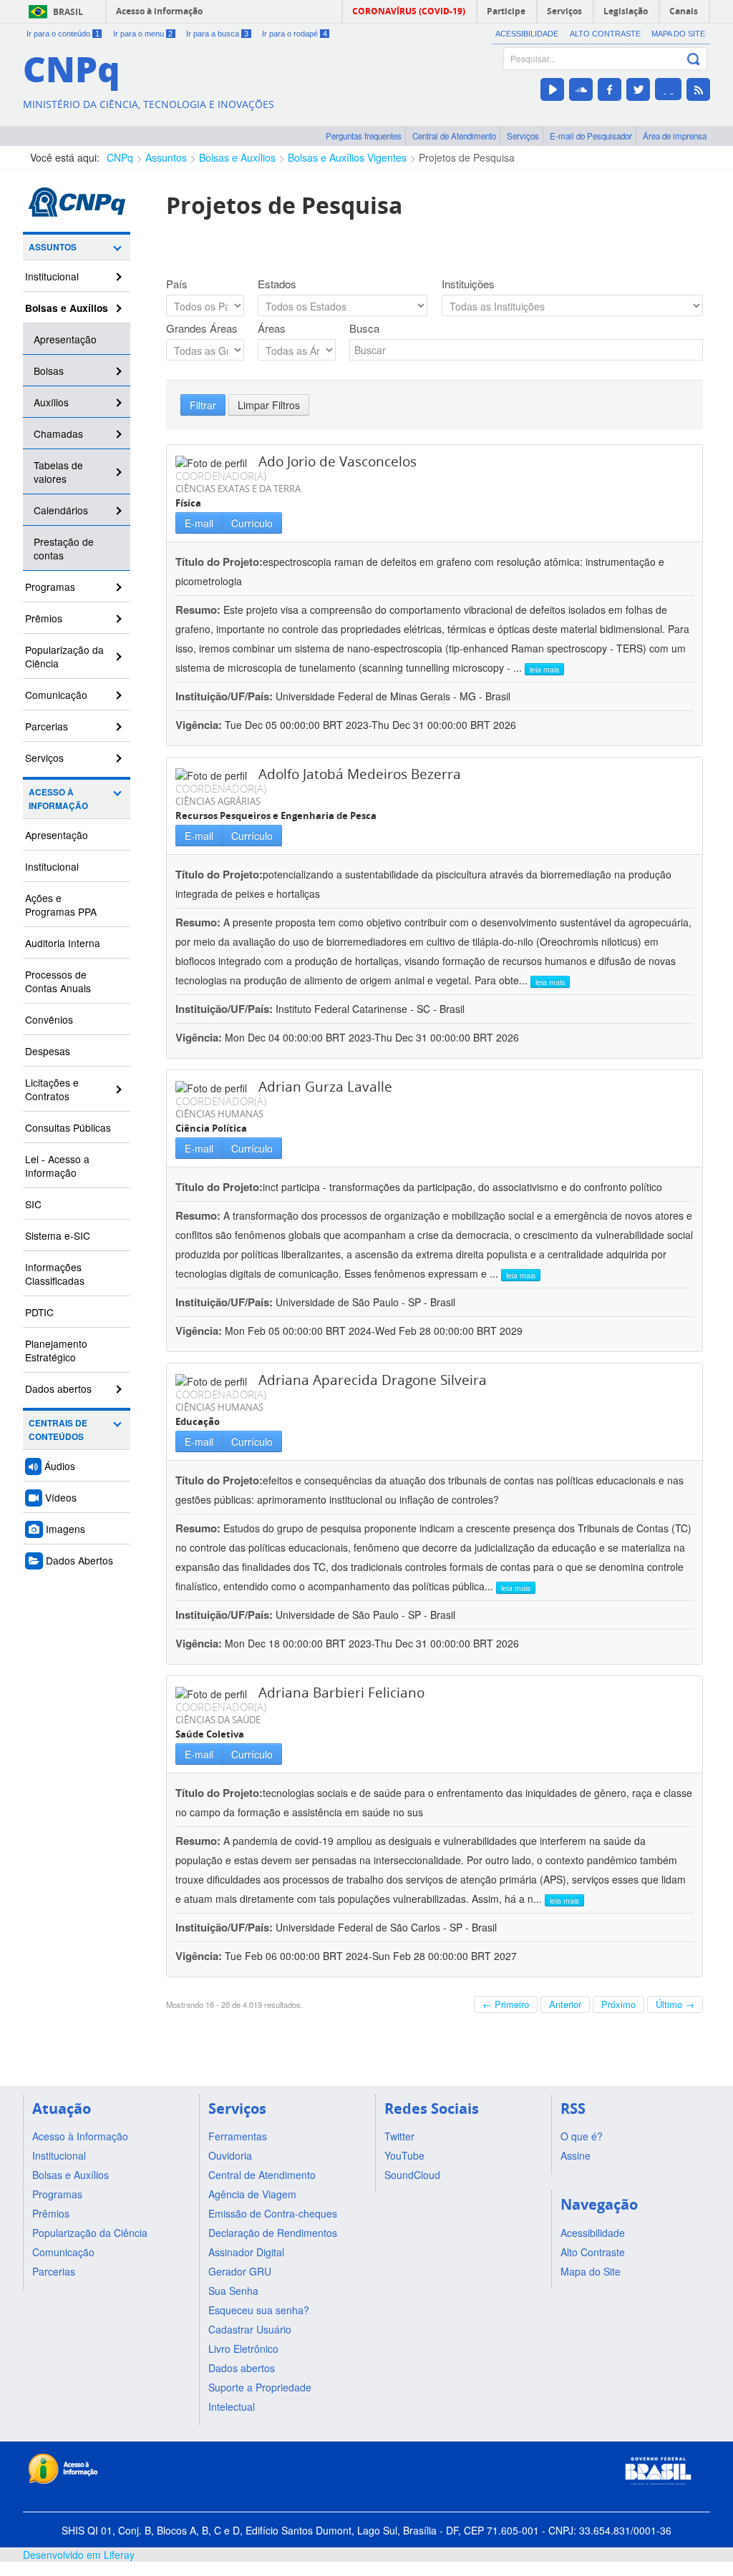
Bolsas (49, 371)
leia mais (544, 669)
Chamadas (58, 434)
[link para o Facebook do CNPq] (610, 89)
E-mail (199, 523)
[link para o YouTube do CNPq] (552, 89)
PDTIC (39, 1312)
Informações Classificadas (55, 1274)
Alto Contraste (605, 34)
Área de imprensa (675, 136)
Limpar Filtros (269, 405)
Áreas (272, 328)
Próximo (618, 2004)
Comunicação (56, 695)
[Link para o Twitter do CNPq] (638, 89)
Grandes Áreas (202, 328)
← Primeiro (506, 2004)
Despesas (48, 1051)
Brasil (68, 12)
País (177, 284)
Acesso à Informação (58, 799)
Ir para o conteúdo (63, 34)
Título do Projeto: (219, 562)
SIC (33, 1204)
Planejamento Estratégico (56, 1350)
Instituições (468, 284)
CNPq (120, 157)
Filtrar (203, 405)
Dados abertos (58, 1389)
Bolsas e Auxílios (237, 157)
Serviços (523, 136)
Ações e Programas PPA (61, 905)
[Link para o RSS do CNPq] (698, 89)
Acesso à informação (159, 11)
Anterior (565, 2004)
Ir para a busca (217, 34)
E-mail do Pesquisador (591, 136)
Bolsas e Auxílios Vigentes (347, 157)
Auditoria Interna (63, 943)
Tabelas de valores (58, 472)
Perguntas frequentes (364, 136)
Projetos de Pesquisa (467, 157)
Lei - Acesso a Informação (57, 1166)
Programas (50, 587)
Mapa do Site (678, 34)
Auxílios (51, 402)
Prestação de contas (64, 548)
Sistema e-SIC (58, 1235)
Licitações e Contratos (52, 1089)
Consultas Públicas (68, 1127)
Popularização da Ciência (64, 656)
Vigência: (200, 725)
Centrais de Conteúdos (58, 1430)
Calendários (61, 510)
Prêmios (44, 618)
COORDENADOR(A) (221, 476)
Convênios (49, 1019)
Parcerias (47, 726)
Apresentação (65, 339)
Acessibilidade (527, 34)
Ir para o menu (143, 34)
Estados (277, 284)
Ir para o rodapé (295, 34)
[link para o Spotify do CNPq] (668, 89)
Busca (364, 328)
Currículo (252, 523)
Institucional (52, 276)
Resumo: (198, 609)
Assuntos (166, 157)
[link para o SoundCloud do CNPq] (581, 89)
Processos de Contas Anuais (58, 981)
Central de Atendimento (454, 136)
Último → (675, 2004)
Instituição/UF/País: (225, 696)
